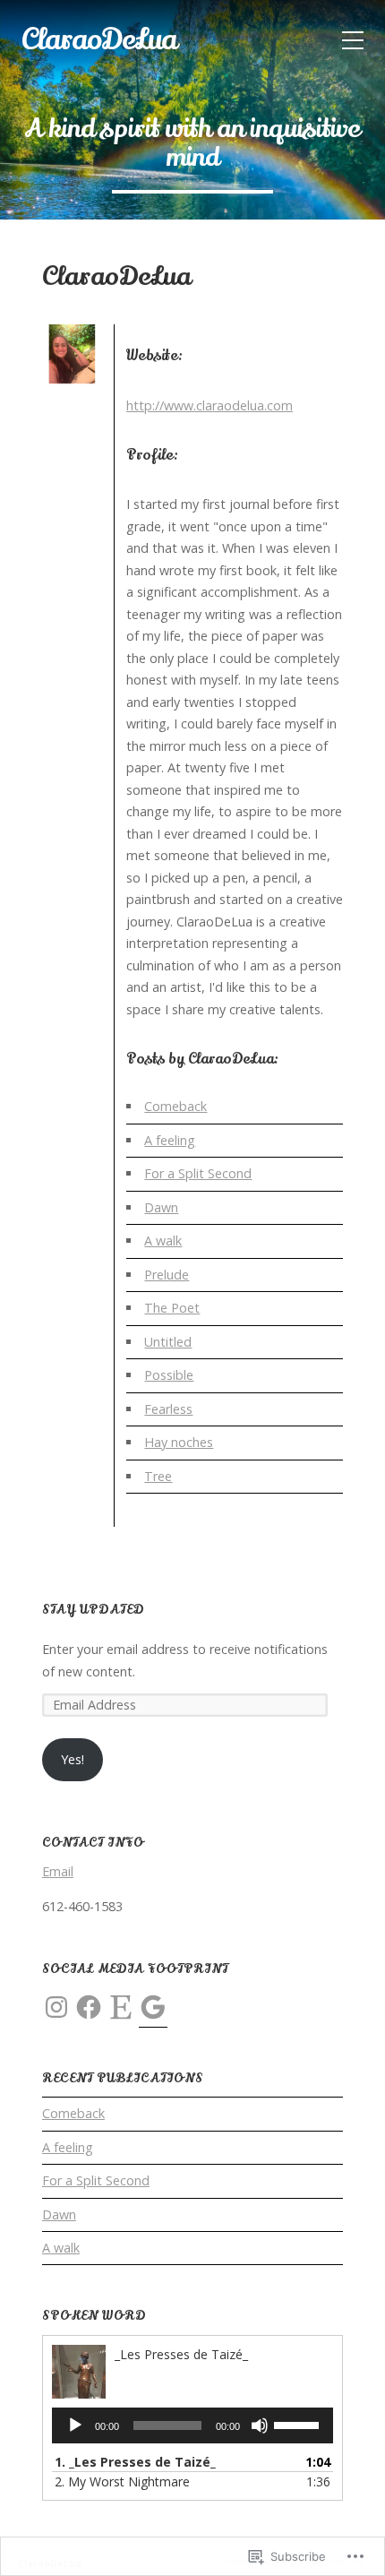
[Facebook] (89, 2007)
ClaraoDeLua (99, 39)
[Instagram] (56, 2007)
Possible (169, 1375)
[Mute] (260, 2425)
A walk (163, 1241)
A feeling (170, 1140)
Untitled (168, 1342)
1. (135, 2462)
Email (58, 1871)
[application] (192, 2425)
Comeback (175, 1106)
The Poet (172, 1308)
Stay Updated (93, 1609)
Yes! (73, 1759)
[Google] (153, 2007)
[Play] (75, 2425)
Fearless (168, 1409)
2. (122, 2481)
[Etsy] (121, 2007)
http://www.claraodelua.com (210, 405)
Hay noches (179, 1442)
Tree (158, 1476)
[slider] (299, 2424)
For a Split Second (198, 1173)
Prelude (167, 1275)
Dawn (161, 1207)
